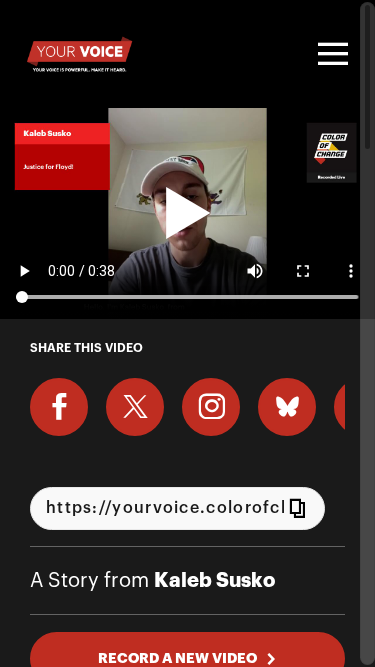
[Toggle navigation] (330, 54)
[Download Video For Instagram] (211, 407)
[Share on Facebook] (59, 407)
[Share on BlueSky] (287, 407)
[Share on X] (135, 407)
